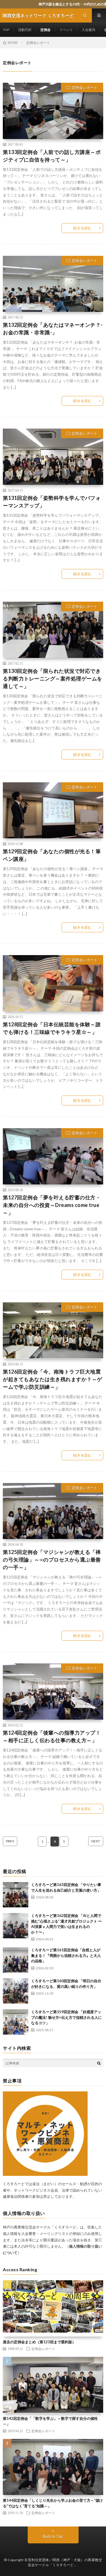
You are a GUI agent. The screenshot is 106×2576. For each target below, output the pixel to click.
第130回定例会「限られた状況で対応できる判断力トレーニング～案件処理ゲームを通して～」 (53, 678)
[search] (99, 2063)
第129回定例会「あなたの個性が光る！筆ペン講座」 (52, 855)
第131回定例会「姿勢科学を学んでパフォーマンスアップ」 (52, 502)
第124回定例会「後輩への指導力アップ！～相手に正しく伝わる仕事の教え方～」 (52, 1736)
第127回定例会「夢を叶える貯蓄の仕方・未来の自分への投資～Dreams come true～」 (52, 1205)
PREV (10, 1841)
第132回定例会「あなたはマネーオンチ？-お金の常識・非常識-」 (53, 329)
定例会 (46, 30)
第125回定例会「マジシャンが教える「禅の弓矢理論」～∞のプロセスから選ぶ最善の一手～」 (52, 1560)
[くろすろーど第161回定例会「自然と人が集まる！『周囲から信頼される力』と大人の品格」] (16, 1960)
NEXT (96, 1841)
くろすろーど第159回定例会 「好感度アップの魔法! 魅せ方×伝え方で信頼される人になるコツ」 (66, 2017)
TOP (6, 30)
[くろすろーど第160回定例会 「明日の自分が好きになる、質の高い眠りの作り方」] (16, 1991)
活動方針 (25, 30)
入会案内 (88, 30)
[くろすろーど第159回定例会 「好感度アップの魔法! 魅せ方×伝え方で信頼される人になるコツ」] (16, 2022)
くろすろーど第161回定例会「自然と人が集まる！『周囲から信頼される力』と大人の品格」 (66, 1955)
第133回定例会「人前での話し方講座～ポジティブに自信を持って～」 (52, 156)
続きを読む (82, 228)
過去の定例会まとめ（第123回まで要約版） (39, 2342)
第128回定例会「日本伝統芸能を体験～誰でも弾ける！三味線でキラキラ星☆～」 (52, 1028)
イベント (66, 30)
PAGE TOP (97, 2492)
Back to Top (53, 2536)
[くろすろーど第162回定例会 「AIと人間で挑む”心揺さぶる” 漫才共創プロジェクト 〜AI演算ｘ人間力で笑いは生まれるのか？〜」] (16, 1926)
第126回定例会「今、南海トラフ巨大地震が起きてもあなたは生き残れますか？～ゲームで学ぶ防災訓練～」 (53, 1379)
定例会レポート (85, 88)
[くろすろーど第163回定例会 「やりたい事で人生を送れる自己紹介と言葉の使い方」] (16, 1895)
